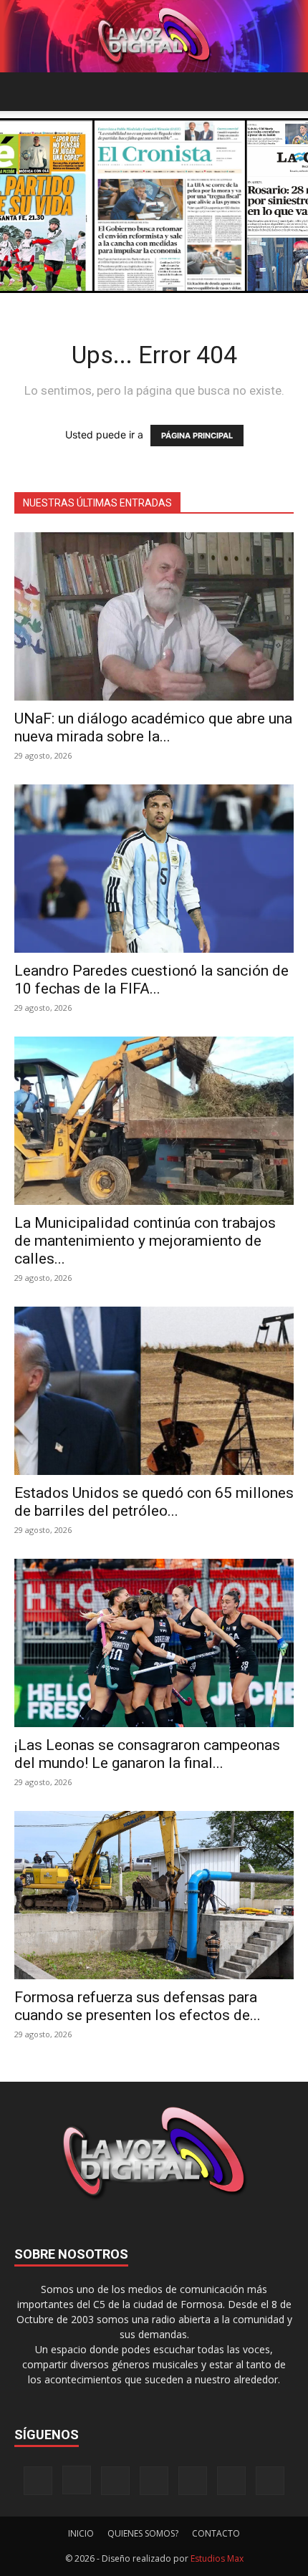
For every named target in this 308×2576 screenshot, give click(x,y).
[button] (24, 92)
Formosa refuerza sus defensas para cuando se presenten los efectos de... (138, 2006)
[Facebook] (38, 2481)
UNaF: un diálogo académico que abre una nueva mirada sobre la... (153, 727)
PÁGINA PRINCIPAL (197, 436)
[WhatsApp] (231, 2481)
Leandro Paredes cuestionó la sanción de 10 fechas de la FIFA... (151, 980)
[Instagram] (77, 2480)
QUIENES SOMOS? (143, 2533)
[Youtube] (270, 2481)
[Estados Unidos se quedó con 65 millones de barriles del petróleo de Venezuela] (154, 1391)
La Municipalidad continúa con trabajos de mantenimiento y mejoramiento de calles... (145, 1241)
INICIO (81, 2533)
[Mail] (115, 2481)
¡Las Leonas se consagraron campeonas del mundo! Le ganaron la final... (147, 1754)
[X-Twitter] (193, 2481)
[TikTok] (154, 2481)
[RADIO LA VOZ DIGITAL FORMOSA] (154, 36)
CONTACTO (216, 2533)
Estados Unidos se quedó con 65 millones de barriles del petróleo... (154, 1502)
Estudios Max (217, 2558)
